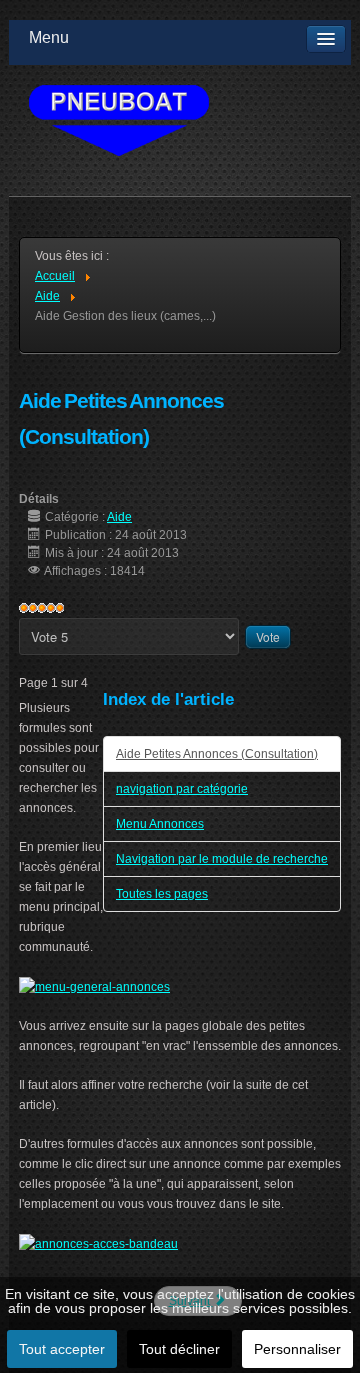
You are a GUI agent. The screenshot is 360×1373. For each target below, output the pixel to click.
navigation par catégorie (182, 789)
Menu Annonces (160, 824)
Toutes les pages (162, 894)
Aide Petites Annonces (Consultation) (217, 754)
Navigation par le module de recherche (222, 859)
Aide (119, 517)
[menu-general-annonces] (94, 986)
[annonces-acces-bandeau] (98, 1243)
